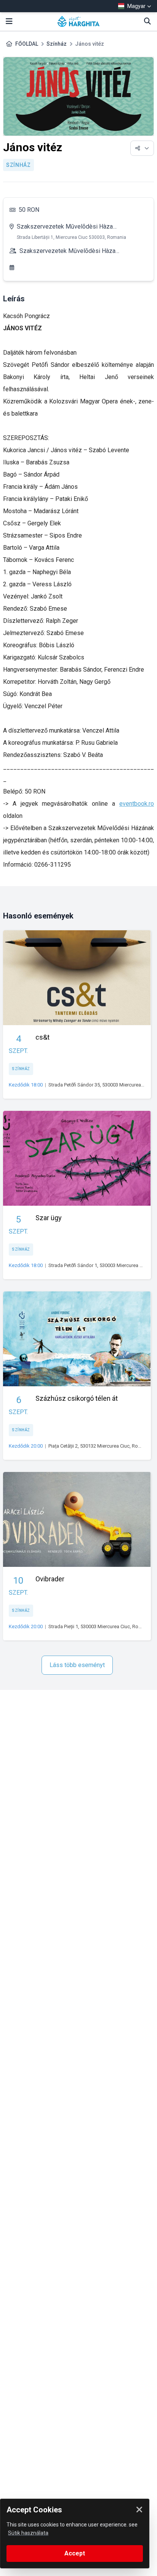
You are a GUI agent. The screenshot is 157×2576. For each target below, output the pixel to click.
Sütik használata (28, 2533)
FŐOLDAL (27, 44)
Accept (75, 2553)
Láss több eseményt (77, 1665)
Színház (57, 44)
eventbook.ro (137, 804)
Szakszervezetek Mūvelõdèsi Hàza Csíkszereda (65, 228)
